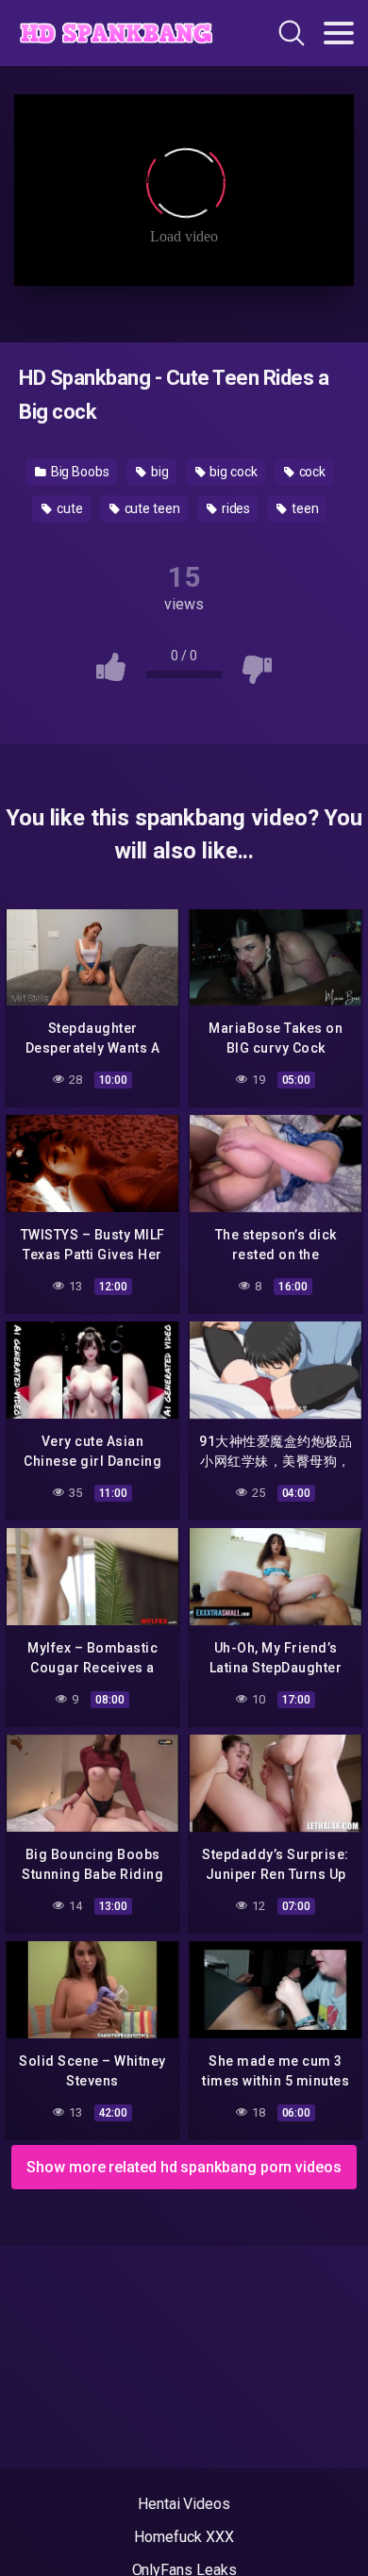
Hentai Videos (184, 2504)
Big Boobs (79, 472)
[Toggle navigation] (339, 33)
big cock (232, 472)
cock (311, 472)
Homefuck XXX (184, 2537)
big (159, 472)
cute (68, 508)
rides (235, 508)
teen (304, 508)
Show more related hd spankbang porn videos (184, 2167)
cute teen (151, 508)
